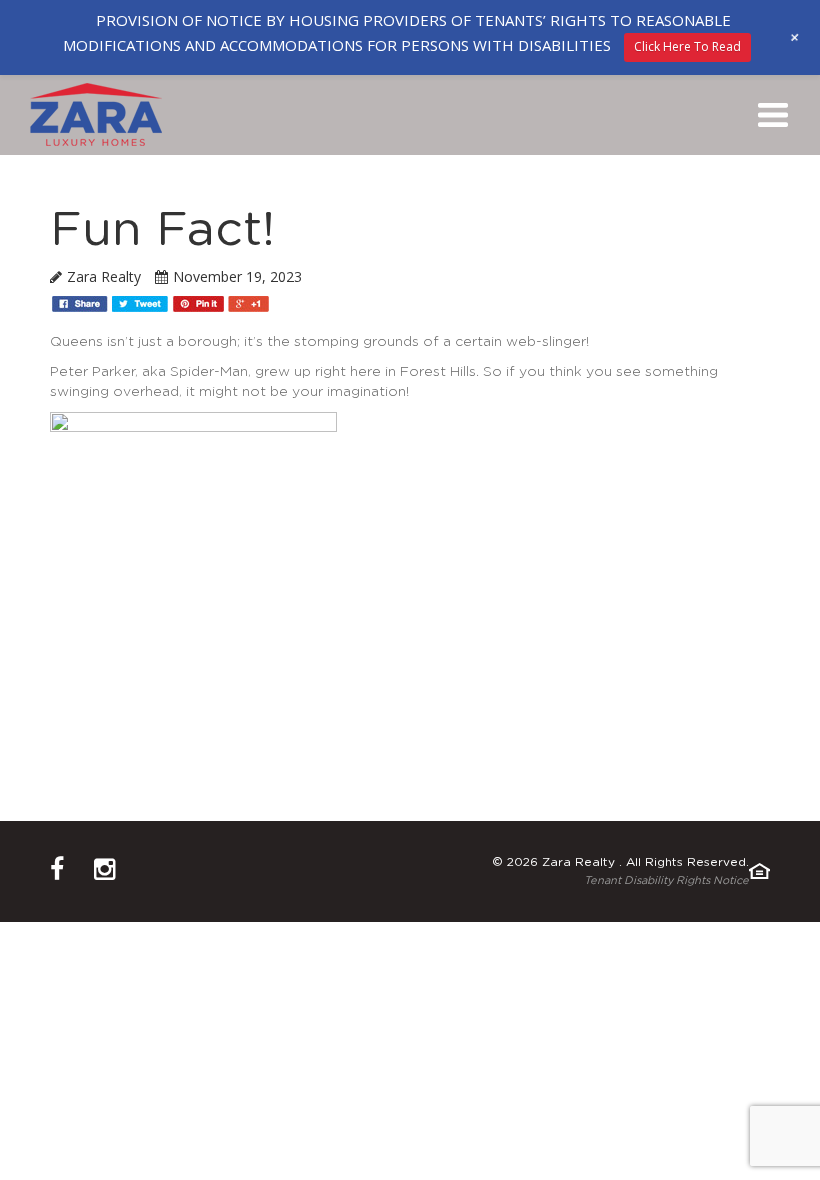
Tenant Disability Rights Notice (666, 880)
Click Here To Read (687, 46)
